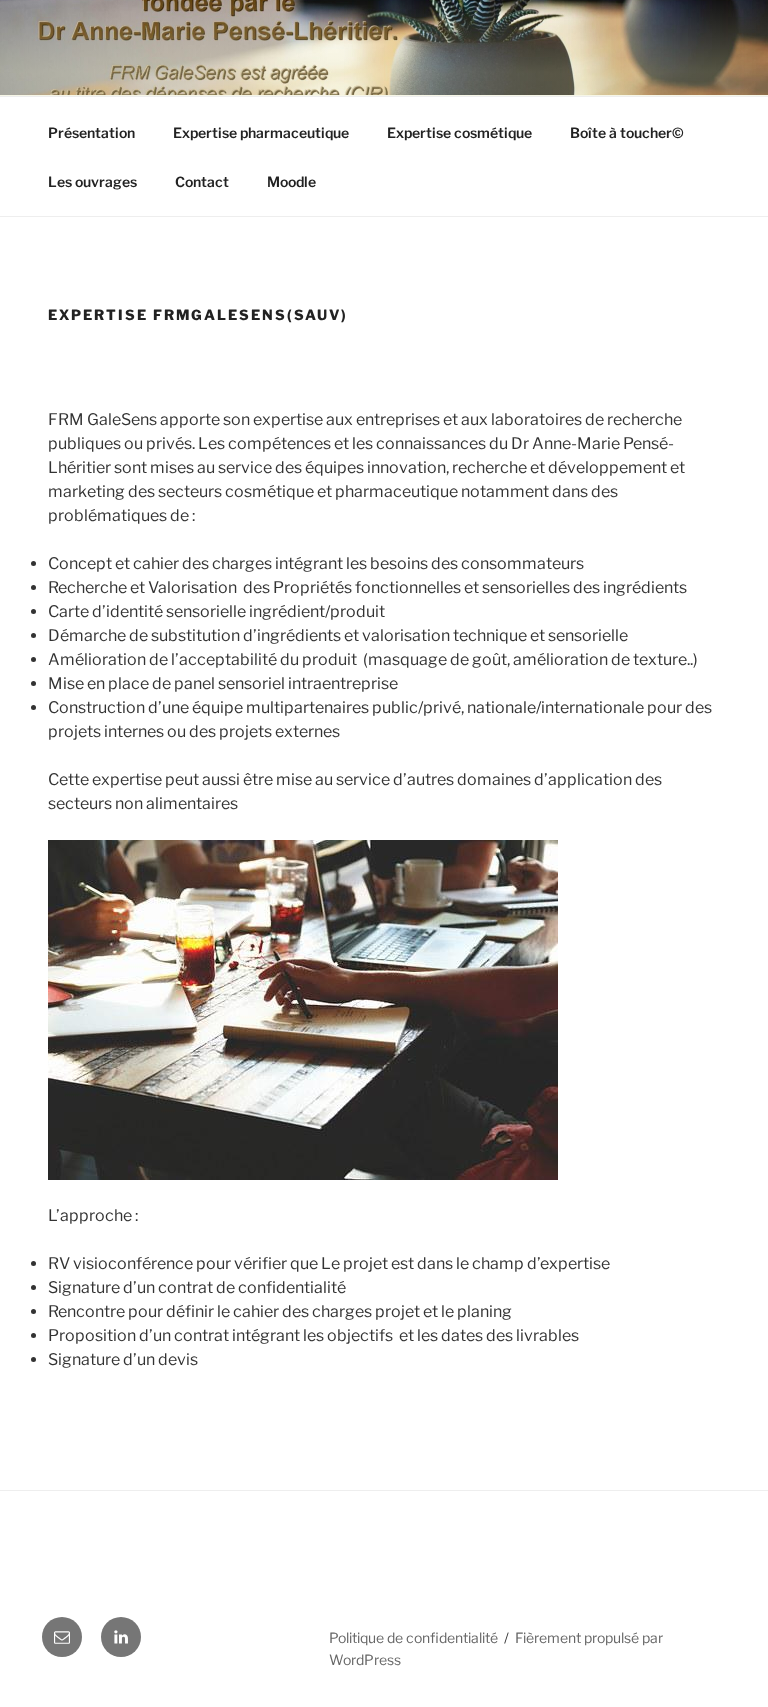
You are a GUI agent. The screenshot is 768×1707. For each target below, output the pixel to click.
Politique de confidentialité (413, 1637)
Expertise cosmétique (459, 132)
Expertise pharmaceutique (261, 132)
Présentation (91, 132)
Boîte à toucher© (627, 132)
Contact (202, 181)
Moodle (291, 181)
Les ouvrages (92, 181)
